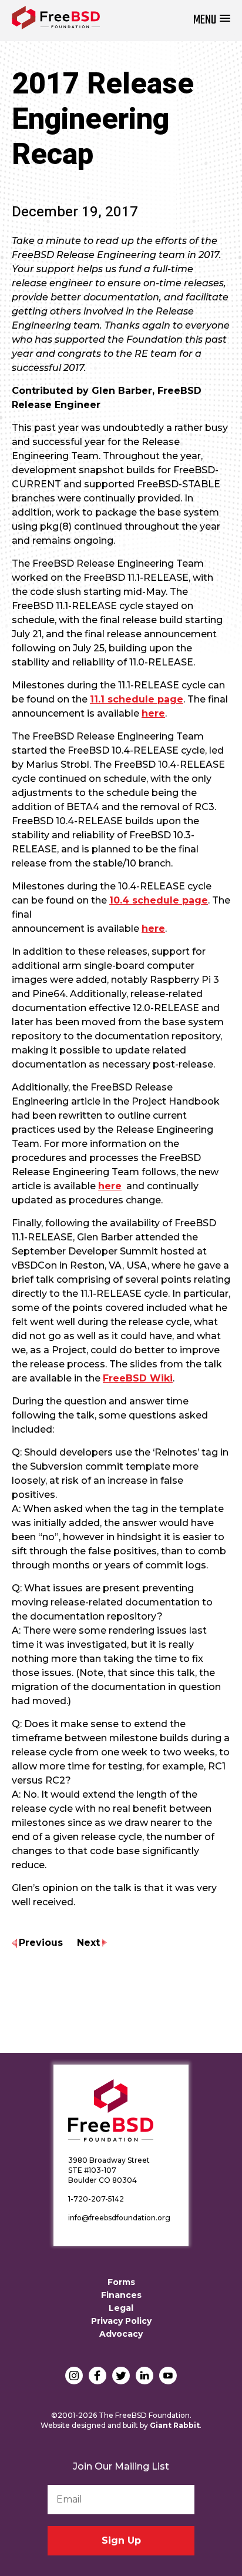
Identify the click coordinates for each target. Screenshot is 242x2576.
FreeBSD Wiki (138, 1378)
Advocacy (121, 2334)
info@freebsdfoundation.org (119, 2218)
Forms (121, 2282)
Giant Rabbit (175, 2425)
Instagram (74, 2376)
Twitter (121, 2376)
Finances (121, 2295)
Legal (121, 2308)
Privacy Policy (121, 2321)
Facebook (98, 2376)
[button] (212, 20)
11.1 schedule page (137, 699)
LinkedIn (144, 2376)
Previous (41, 1943)
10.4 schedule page (159, 900)
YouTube (168, 2376)
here (153, 713)
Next (88, 1943)
